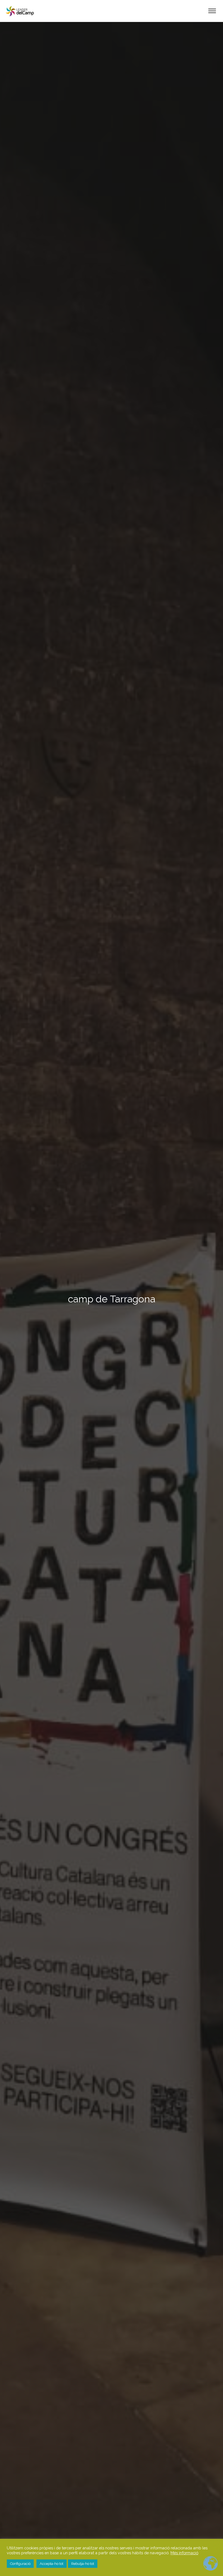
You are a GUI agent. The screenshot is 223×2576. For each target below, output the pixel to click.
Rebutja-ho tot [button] (83, 2564)
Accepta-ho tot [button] (52, 2564)
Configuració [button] (20, 2564)
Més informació (184, 2553)
